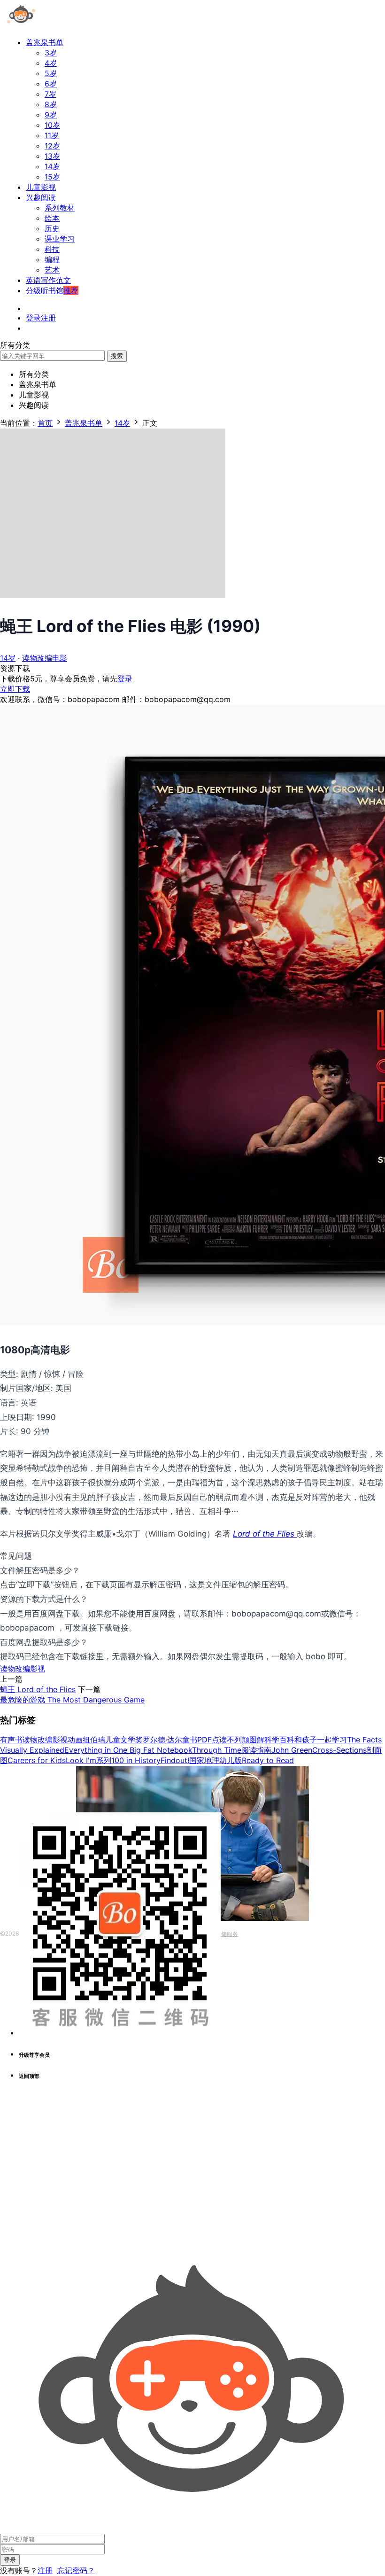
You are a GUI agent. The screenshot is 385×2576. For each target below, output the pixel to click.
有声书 (11, 1740)
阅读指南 (256, 1750)
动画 (75, 1740)
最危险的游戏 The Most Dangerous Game (72, 1700)
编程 (52, 259)
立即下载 (15, 689)
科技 (52, 249)
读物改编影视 (23, 1669)
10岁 (52, 125)
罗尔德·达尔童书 (170, 1740)
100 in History (136, 1760)
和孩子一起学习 (321, 1740)
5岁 (51, 73)
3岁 (51, 53)
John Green (292, 1750)
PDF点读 (212, 1740)
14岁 (52, 166)
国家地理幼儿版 (216, 1760)
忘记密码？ (76, 2570)
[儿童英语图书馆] (21, 25)
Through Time (217, 1750)
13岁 (52, 156)
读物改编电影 (45, 658)
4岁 (51, 63)
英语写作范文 (48, 280)
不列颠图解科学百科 (261, 1740)
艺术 (52, 270)
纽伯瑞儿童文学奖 (113, 1740)
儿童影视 (41, 187)
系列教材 (60, 208)
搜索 (117, 356)
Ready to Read (268, 1760)
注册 (45, 2570)
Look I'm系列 (89, 1760)
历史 (52, 228)
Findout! (175, 1760)
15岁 (52, 177)
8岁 (51, 104)
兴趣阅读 (41, 197)
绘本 (52, 218)
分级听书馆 (52, 290)
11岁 (52, 135)
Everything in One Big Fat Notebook (128, 1750)
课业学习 (60, 239)
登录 (125, 679)
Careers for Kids (37, 1760)
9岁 (51, 115)
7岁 (50, 94)
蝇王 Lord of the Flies (38, 1689)
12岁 (52, 146)
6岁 (51, 84)
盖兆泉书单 (45, 42)
